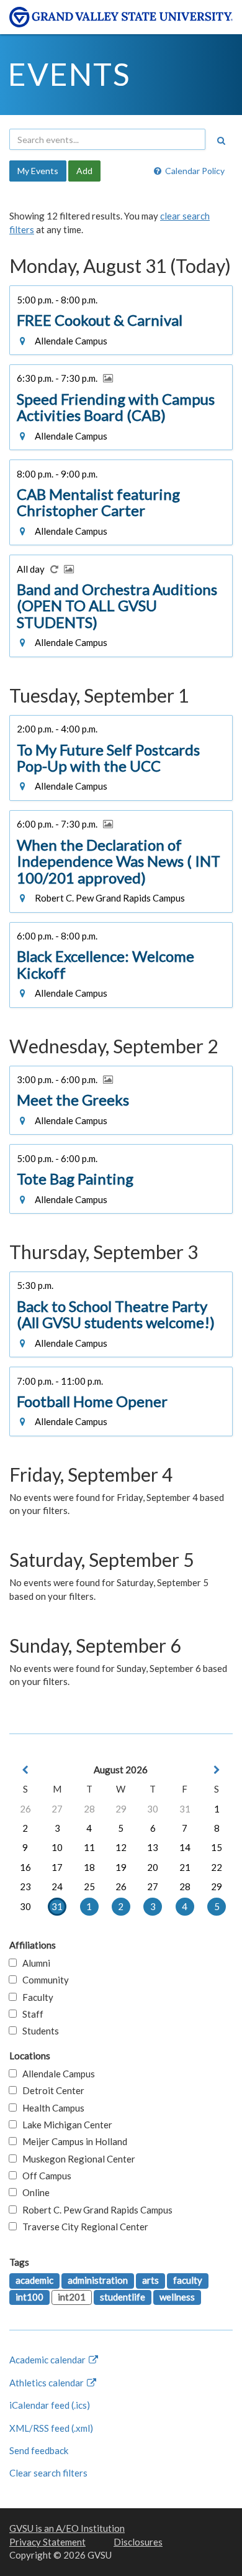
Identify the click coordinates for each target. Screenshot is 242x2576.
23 (25, 1886)
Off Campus (44, 2176)
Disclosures (138, 2542)
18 (89, 1867)
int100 (29, 2297)
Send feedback (39, 2450)
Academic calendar (48, 2360)
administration (98, 2280)
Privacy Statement (47, 2542)
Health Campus (51, 2108)
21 (185, 1867)
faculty (188, 2280)
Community (43, 1980)
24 (57, 1886)
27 (57, 1809)
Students (38, 2031)
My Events (38, 171)
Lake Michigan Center (65, 2125)
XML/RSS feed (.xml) (51, 2428)
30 (153, 1809)
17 (57, 1867)
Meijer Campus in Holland (72, 2141)
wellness (177, 2297)
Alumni (34, 1963)
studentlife (123, 2297)
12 (121, 1847)
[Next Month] (217, 1770)
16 (25, 1867)
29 (121, 1809)
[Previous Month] (25, 1770)
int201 (72, 2297)
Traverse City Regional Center (83, 2227)
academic (34, 2280)
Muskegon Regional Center (76, 2159)
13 (153, 1847)
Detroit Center (51, 2090)
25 (89, 1886)
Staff (30, 2014)
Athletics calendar (47, 2383)
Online (33, 2192)
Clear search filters (48, 2473)
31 (185, 1809)
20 (153, 1867)
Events (69, 74)
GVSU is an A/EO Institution (67, 2528)
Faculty (35, 1997)
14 (185, 1847)
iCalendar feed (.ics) (50, 2405)
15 (217, 1847)
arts (150, 2280)
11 (89, 1847)
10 (57, 1847)
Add (84, 171)
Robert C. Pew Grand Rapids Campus (95, 2210)
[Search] (221, 141)
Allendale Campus (56, 2074)
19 (121, 1867)
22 (217, 1867)
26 (25, 1809)
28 (89, 1809)
